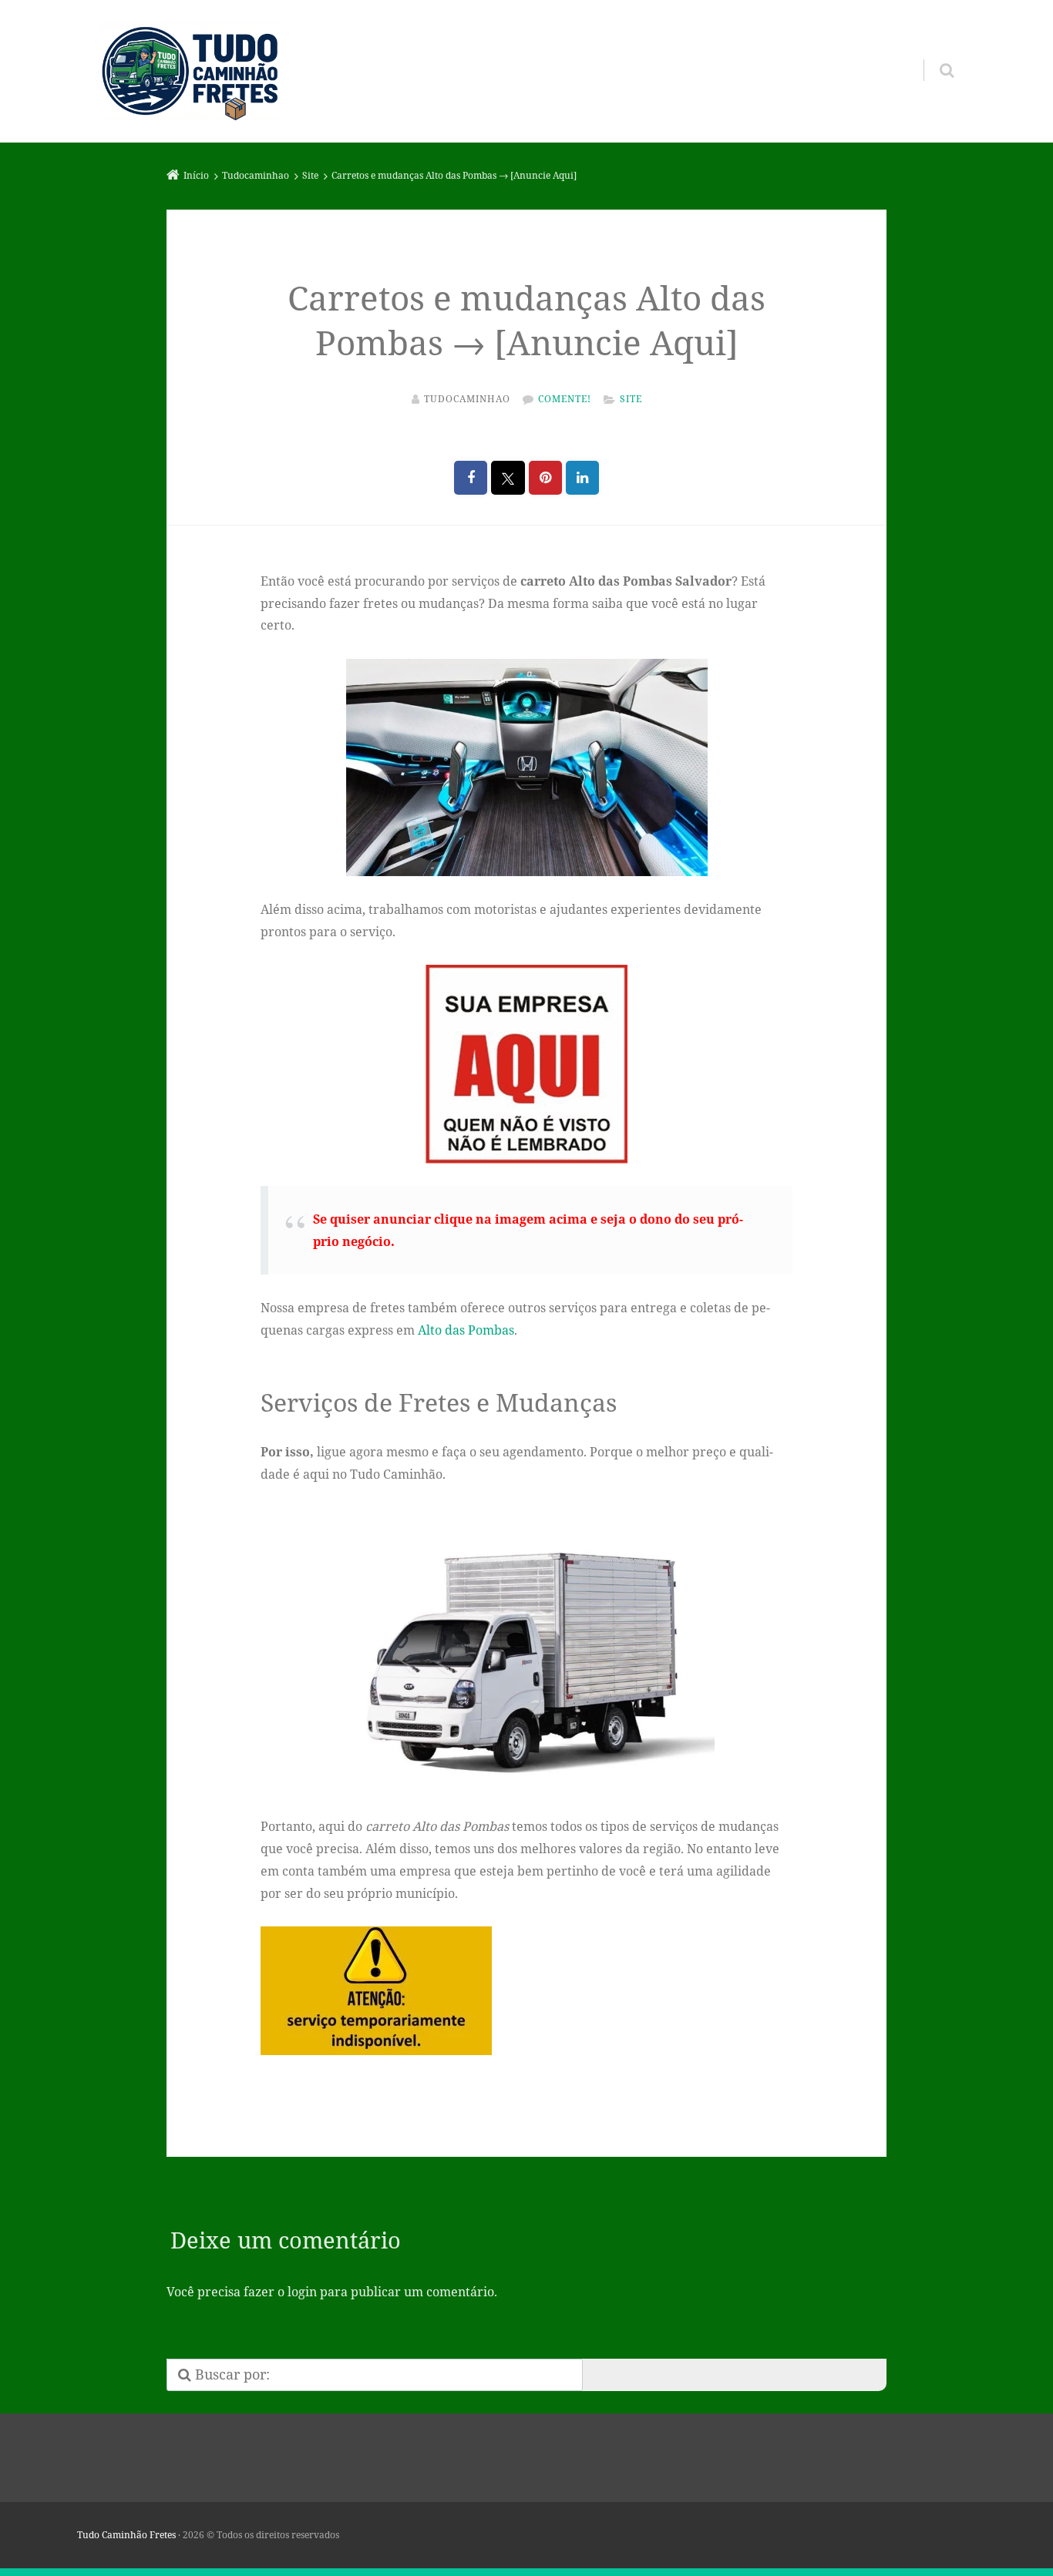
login (302, 2292)
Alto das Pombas (466, 1330)
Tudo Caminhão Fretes (126, 2535)
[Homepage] (190, 72)
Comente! (565, 399)
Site (631, 399)
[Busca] (932, 55)
